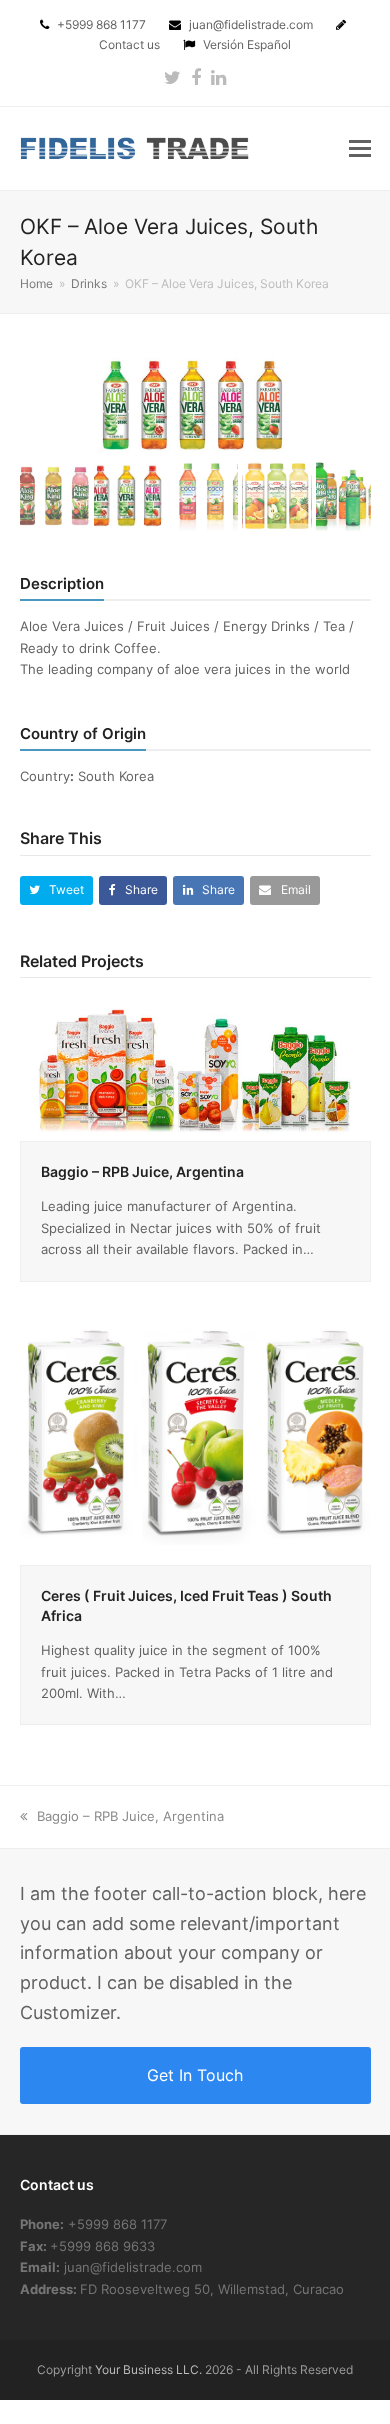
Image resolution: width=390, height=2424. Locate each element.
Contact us (131, 44)
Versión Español (247, 44)
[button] (360, 148)
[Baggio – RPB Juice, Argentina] (195, 1068)
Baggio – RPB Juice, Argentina (142, 1171)
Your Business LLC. (148, 2369)
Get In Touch (195, 2075)
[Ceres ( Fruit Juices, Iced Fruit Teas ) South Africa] (195, 1432)
